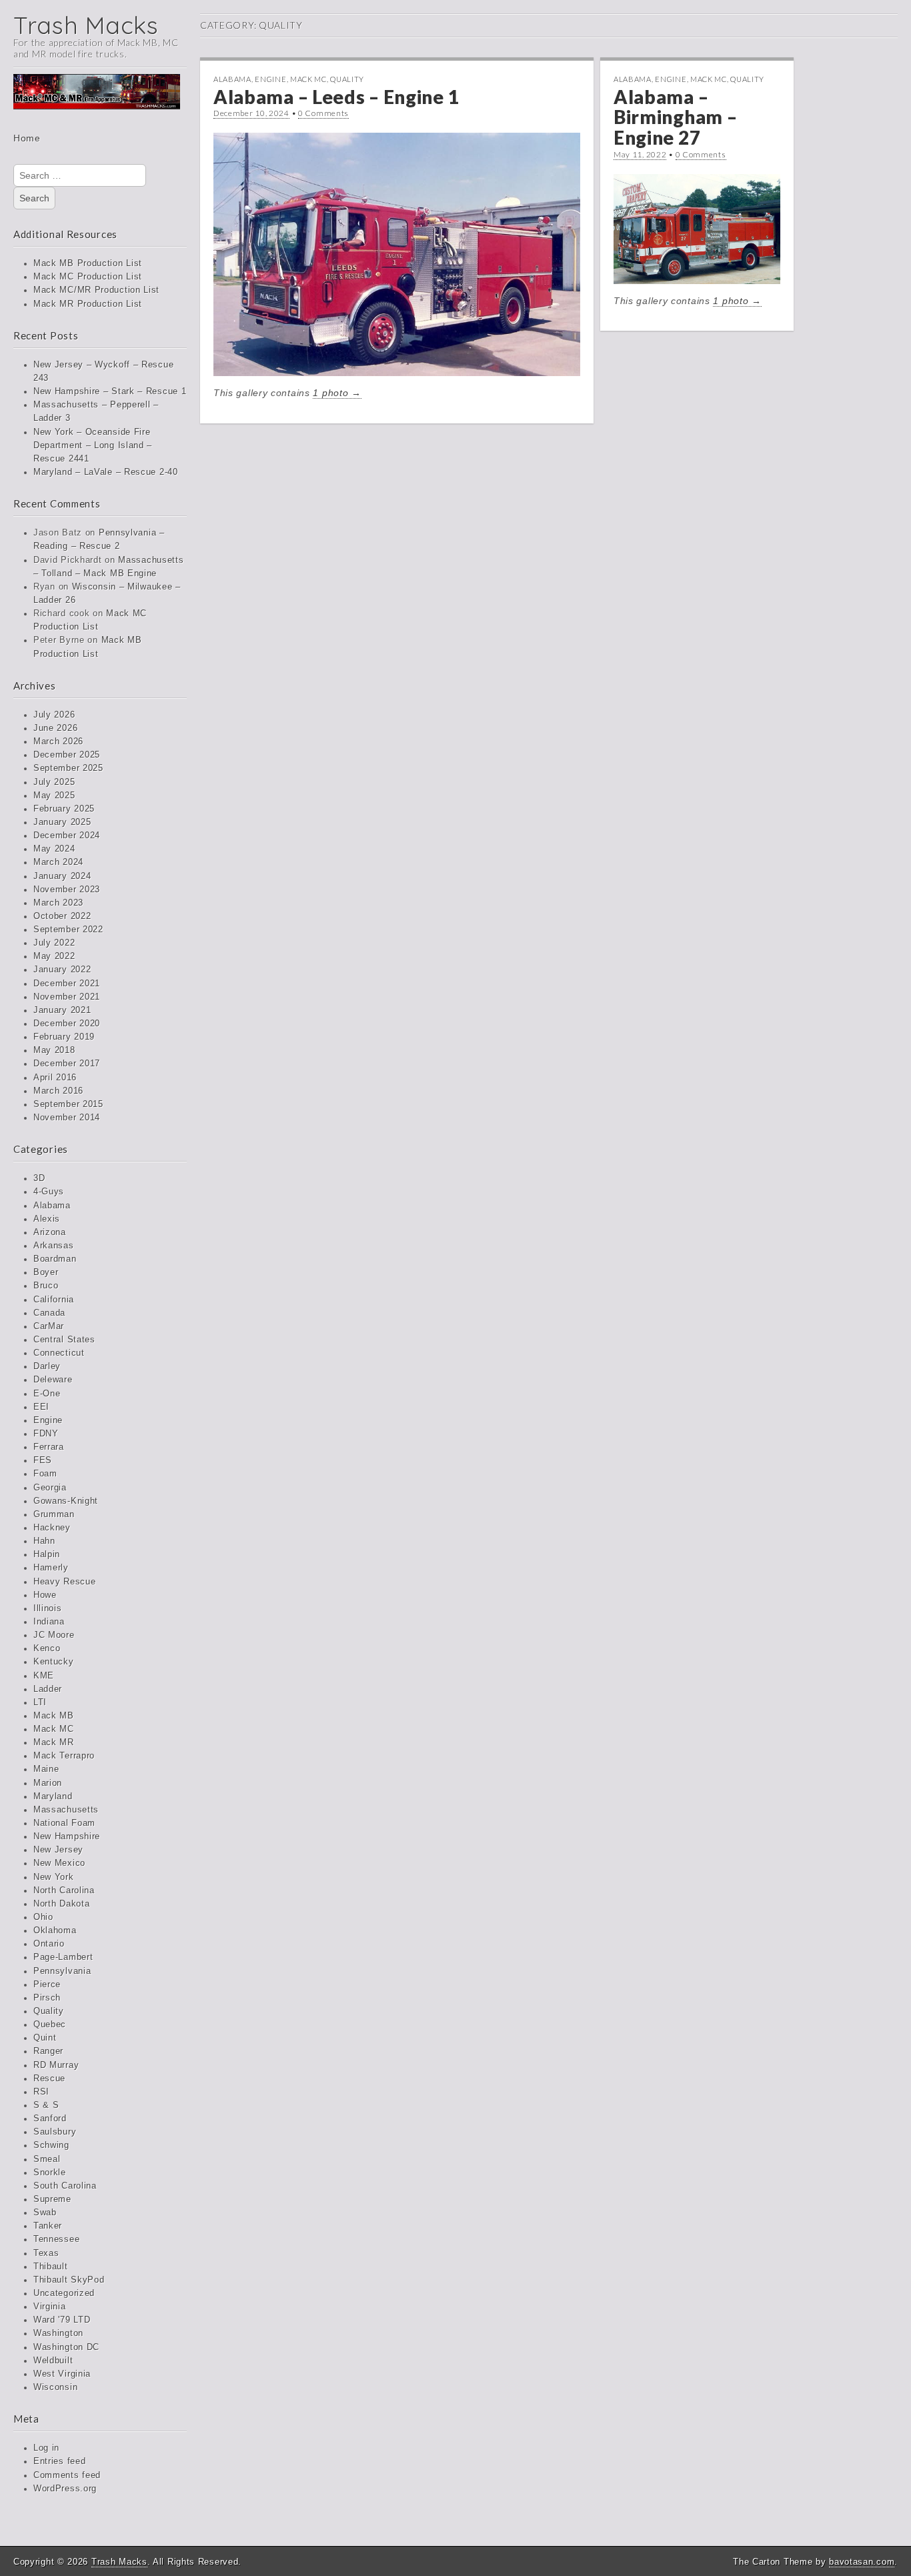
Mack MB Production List (88, 263)
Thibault (51, 2267)
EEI (41, 1407)
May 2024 (54, 849)
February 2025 (64, 809)
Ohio (43, 1917)
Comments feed (67, 2475)
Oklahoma (55, 1930)
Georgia (50, 1488)
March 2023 (58, 903)
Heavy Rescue (64, 1582)
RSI (41, 2092)
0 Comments (323, 113)
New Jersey (58, 1850)
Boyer (46, 1272)
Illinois (48, 1608)
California (54, 1300)
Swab (45, 2213)
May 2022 (54, 956)
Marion (48, 1783)
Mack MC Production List (88, 277)
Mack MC (54, 1729)
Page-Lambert (63, 1957)
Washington (58, 2333)
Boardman (55, 1259)
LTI (40, 1702)
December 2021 (67, 984)
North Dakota (61, 1904)
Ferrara (49, 1447)
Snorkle (50, 2173)
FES (43, 1460)
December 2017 (67, 1064)
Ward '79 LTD (62, 2320)
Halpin (47, 1554)
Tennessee (56, 2239)
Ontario (49, 1944)
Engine (48, 1420)
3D (39, 1178)
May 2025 (54, 796)
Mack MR (54, 1742)
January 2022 (62, 970)
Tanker (48, 2226)
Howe (45, 1595)
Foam (45, 1474)
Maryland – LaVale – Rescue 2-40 (106, 472)
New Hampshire (67, 1836)
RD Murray (56, 2065)
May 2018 (54, 1050)
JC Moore (54, 1635)
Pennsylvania (62, 1971)
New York (54, 1877)
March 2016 (58, 1091)
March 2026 (58, 742)
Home (27, 138)
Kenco (47, 1648)
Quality (49, 2011)
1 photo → (337, 393)
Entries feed (59, 2461)
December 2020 (67, 1024)
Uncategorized (64, 2293)
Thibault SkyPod (69, 2280)
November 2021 (67, 997)
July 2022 (54, 943)
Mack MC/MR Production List (96, 290)
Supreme (52, 2199)
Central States (64, 1340)
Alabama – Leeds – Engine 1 (336, 97)
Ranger (48, 2051)
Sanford (50, 2119)
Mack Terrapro (64, 1756)
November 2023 (67, 890)
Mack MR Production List (88, 304)
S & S (46, 2105)
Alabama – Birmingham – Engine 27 (675, 117)
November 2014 (67, 1118)
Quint (45, 2038)
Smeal (47, 2159)
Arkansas (54, 1246)
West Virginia (62, 2374)
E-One (47, 1394)
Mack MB (54, 1716)
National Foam (64, 1823)
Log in (46, 2448)
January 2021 (62, 1010)
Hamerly (51, 1568)
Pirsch (47, 1998)
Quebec (50, 2025)
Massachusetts (66, 1810)
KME (44, 1676)
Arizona (50, 1232)
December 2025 (67, 755)
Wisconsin (55, 2387)
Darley (47, 1366)
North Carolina (64, 1890)
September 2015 (68, 1104)
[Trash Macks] (97, 101)
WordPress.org (65, 2489)
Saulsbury (55, 2132)
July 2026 (54, 715)
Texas (46, 2253)
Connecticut (59, 1353)
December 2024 (67, 836)
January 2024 (62, 876)
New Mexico (59, 1863)
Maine (46, 1769)
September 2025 (68, 768)
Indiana (49, 1622)
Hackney (52, 1528)
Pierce (47, 1985)
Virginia (50, 2307)
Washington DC (66, 2347)
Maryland (53, 1796)
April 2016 (55, 1078)
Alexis (47, 1219)
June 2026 (55, 728)
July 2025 (54, 782)
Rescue (49, 2079)
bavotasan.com (862, 2562)
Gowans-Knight (66, 1501)
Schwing (51, 2145)
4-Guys (49, 1192)
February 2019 (64, 1037)
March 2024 (58, 862)
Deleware (53, 1380)
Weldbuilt (53, 2361)
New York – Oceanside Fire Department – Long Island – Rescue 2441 (93, 445)
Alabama (52, 1206)
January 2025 (62, 822)
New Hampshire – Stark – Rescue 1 (110, 391)
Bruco (46, 1286)
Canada (49, 1313)
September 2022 (68, 930)
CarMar (49, 1326)
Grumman (54, 1514)
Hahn (44, 1541)
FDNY (46, 1434)
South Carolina (65, 2186)
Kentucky (54, 1662)
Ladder (48, 1689)
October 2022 (62, 916)
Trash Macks (86, 25)
